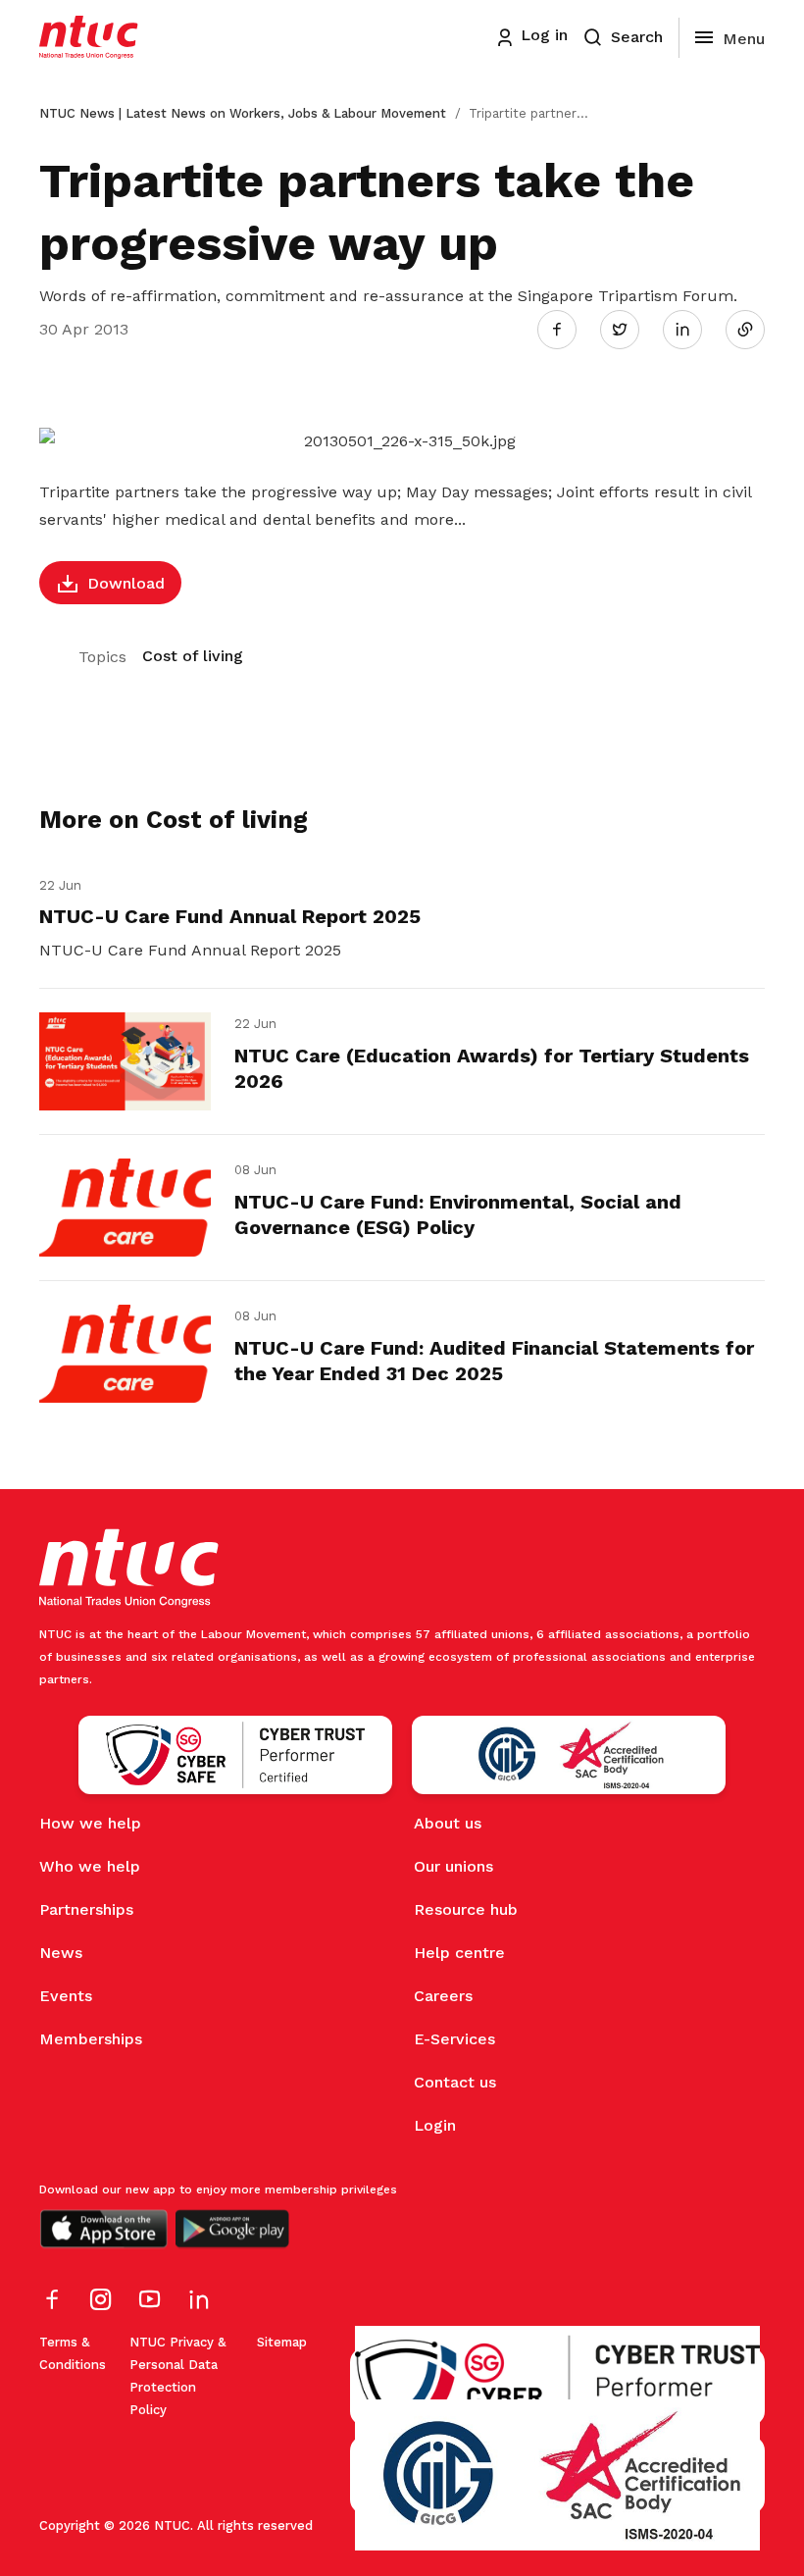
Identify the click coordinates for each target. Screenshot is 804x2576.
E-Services (454, 2039)
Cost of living (193, 656)
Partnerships (86, 1909)
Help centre (459, 1953)
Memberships (91, 2039)
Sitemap (282, 2342)
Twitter (629, 329)
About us (448, 1823)
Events (66, 1996)
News (61, 1953)
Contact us (455, 2082)
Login (435, 2125)
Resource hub (466, 1909)
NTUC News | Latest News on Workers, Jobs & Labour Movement (243, 113)
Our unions (453, 1866)
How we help (90, 1823)
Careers (443, 1996)
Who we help (90, 1866)
